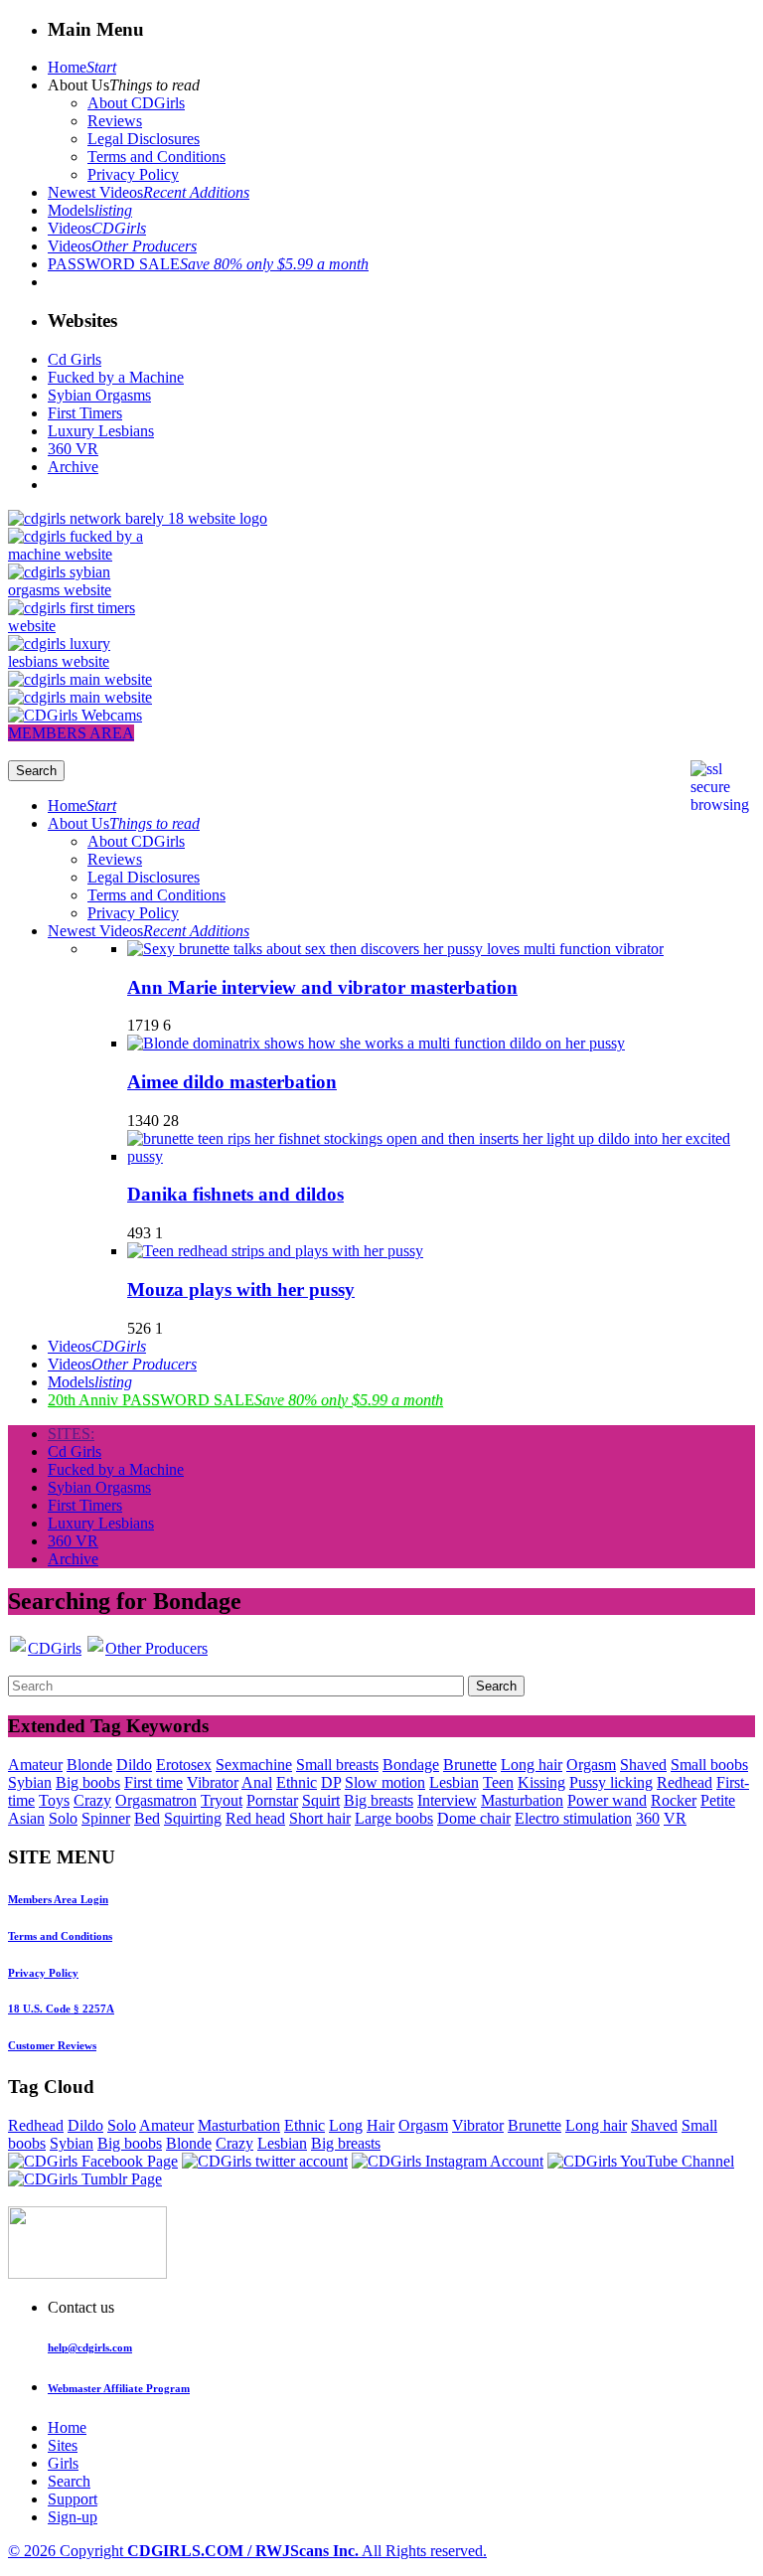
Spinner (106, 1818)
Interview (447, 1800)
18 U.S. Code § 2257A (61, 2009)
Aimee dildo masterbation (232, 1082)
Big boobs (88, 1782)
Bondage (411, 1765)
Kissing (541, 1782)
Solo (63, 1818)
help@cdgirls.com (90, 2347)
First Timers (85, 413)
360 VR (73, 449)
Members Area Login (58, 1899)
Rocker (674, 1800)
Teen (498, 1782)
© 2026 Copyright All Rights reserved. (247, 2551)
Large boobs (394, 1818)
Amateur (35, 1765)
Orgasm (591, 1765)
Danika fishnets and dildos (235, 1194)
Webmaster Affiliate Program (119, 2388)
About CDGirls (136, 103)
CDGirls (55, 1648)
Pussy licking (611, 1782)
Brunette (470, 1765)
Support (73, 2499)
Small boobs (709, 1765)
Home (82, 67)
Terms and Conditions (156, 157)
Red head (255, 1818)
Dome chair (474, 1818)
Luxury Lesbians (101, 431)
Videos (97, 228)
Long (346, 2125)
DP (331, 1782)
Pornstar (272, 1800)
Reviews (115, 121)
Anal (257, 1782)
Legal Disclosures (144, 139)
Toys (54, 1800)
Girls (63, 2463)
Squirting (193, 1818)
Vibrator (213, 1782)
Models (90, 210)
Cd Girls (75, 359)
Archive (73, 467)
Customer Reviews (52, 2045)
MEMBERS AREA (71, 733)
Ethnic (297, 1782)
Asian (26, 1818)
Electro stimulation (573, 1818)
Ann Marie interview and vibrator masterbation (322, 987)
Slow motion (385, 1782)
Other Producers (156, 1648)
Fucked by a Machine (116, 377)
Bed (147, 1818)
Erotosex (184, 1765)
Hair (381, 2125)
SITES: (71, 1434)
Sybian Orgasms (99, 395)
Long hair (532, 1765)
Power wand (607, 1800)
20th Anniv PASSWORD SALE (245, 1400)
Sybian (30, 1782)
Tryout (222, 1800)
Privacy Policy (133, 174)
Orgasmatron (156, 1800)
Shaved (643, 1765)
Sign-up (73, 2517)
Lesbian (454, 1782)
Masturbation (522, 1800)
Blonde (89, 1765)
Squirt (321, 1800)
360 (648, 1818)
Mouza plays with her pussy (241, 1289)
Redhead (685, 1782)
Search (69, 2481)
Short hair (320, 1818)
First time (153, 1782)
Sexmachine (254, 1765)
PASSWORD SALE (208, 264)
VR (675, 1818)
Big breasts (379, 1800)
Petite (718, 1800)
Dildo (134, 1765)
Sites (63, 2445)
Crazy (92, 1800)
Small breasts (337, 1765)
